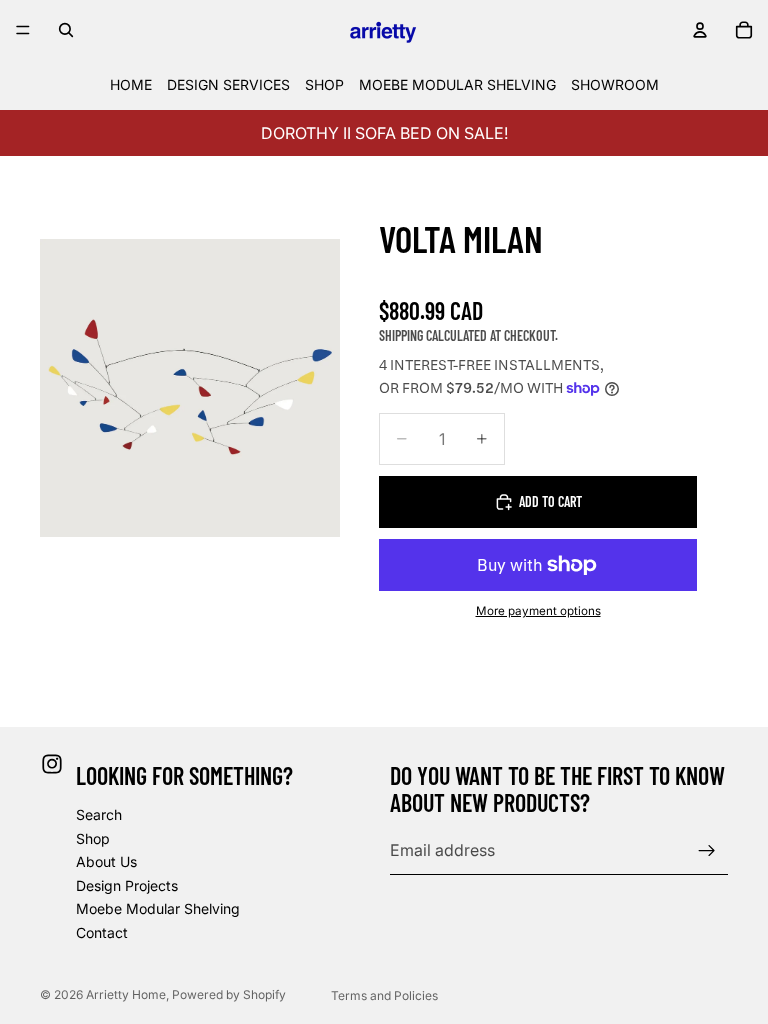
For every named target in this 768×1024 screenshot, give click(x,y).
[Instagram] (52, 764)
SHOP (324, 84)
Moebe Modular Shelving (158, 908)
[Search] (66, 30)
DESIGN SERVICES (228, 84)
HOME (131, 84)
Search (99, 813)
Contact (102, 931)
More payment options (538, 611)
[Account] (700, 30)
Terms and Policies (384, 995)
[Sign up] (707, 850)
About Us (106, 861)
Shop (93, 837)
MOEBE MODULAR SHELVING (457, 84)
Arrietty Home (126, 994)
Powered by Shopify (229, 994)
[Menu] (23, 30)
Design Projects (127, 884)
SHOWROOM (615, 84)
